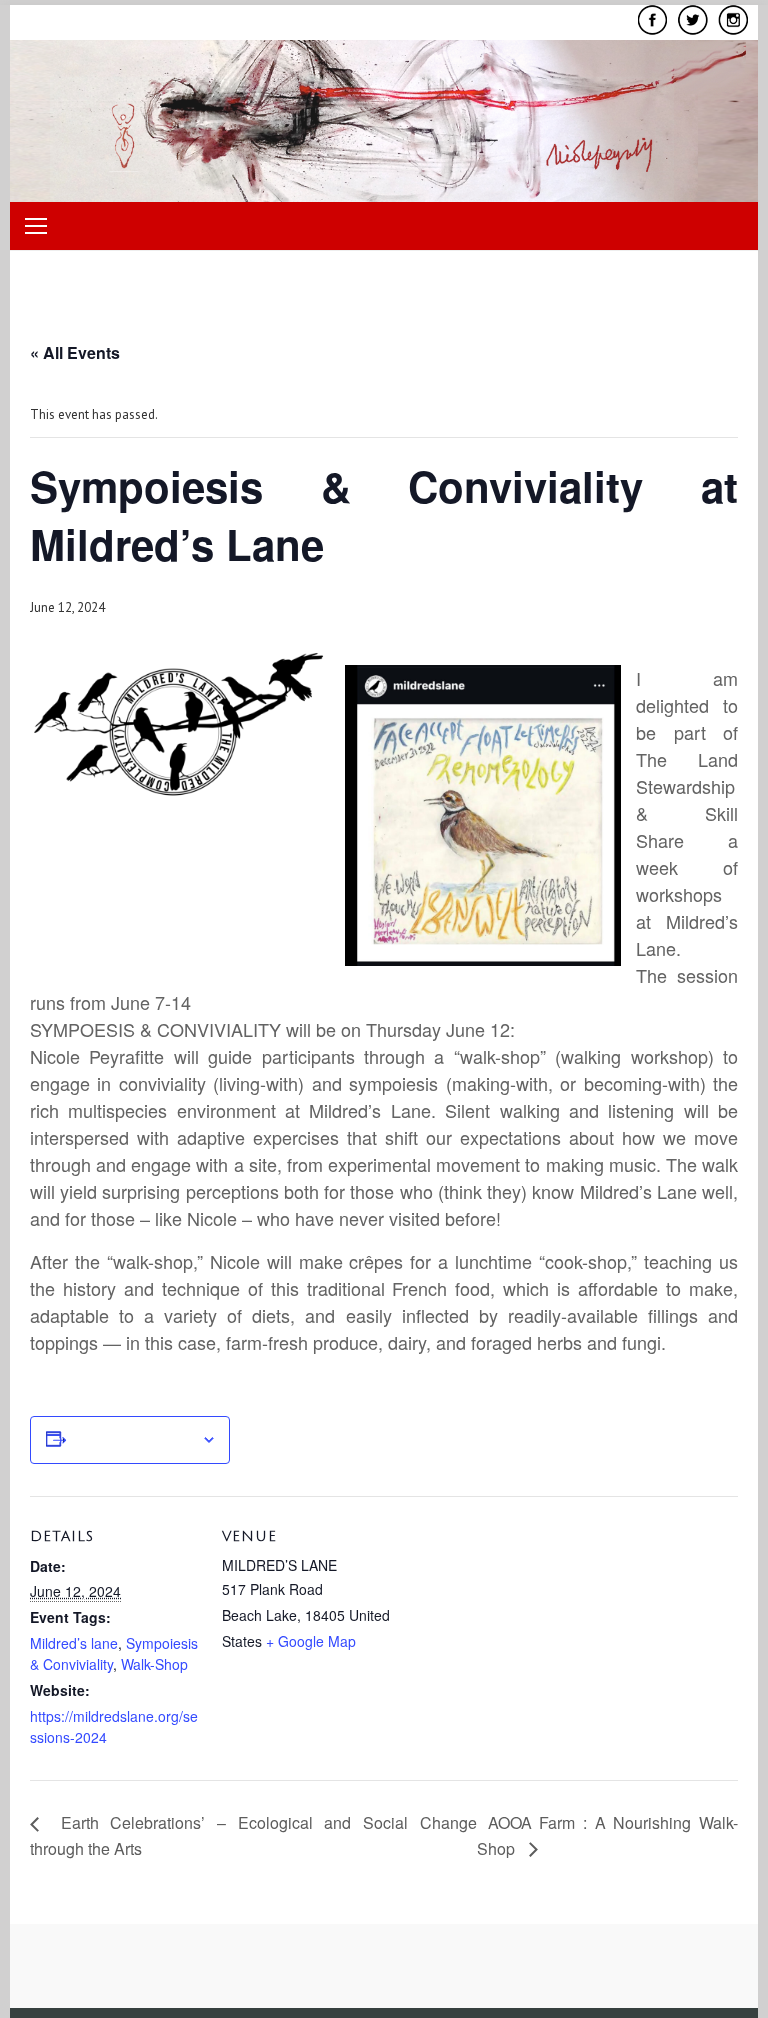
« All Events (75, 352)
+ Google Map (311, 1641)
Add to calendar (133, 1440)
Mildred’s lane (74, 1643)
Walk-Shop (154, 1664)
